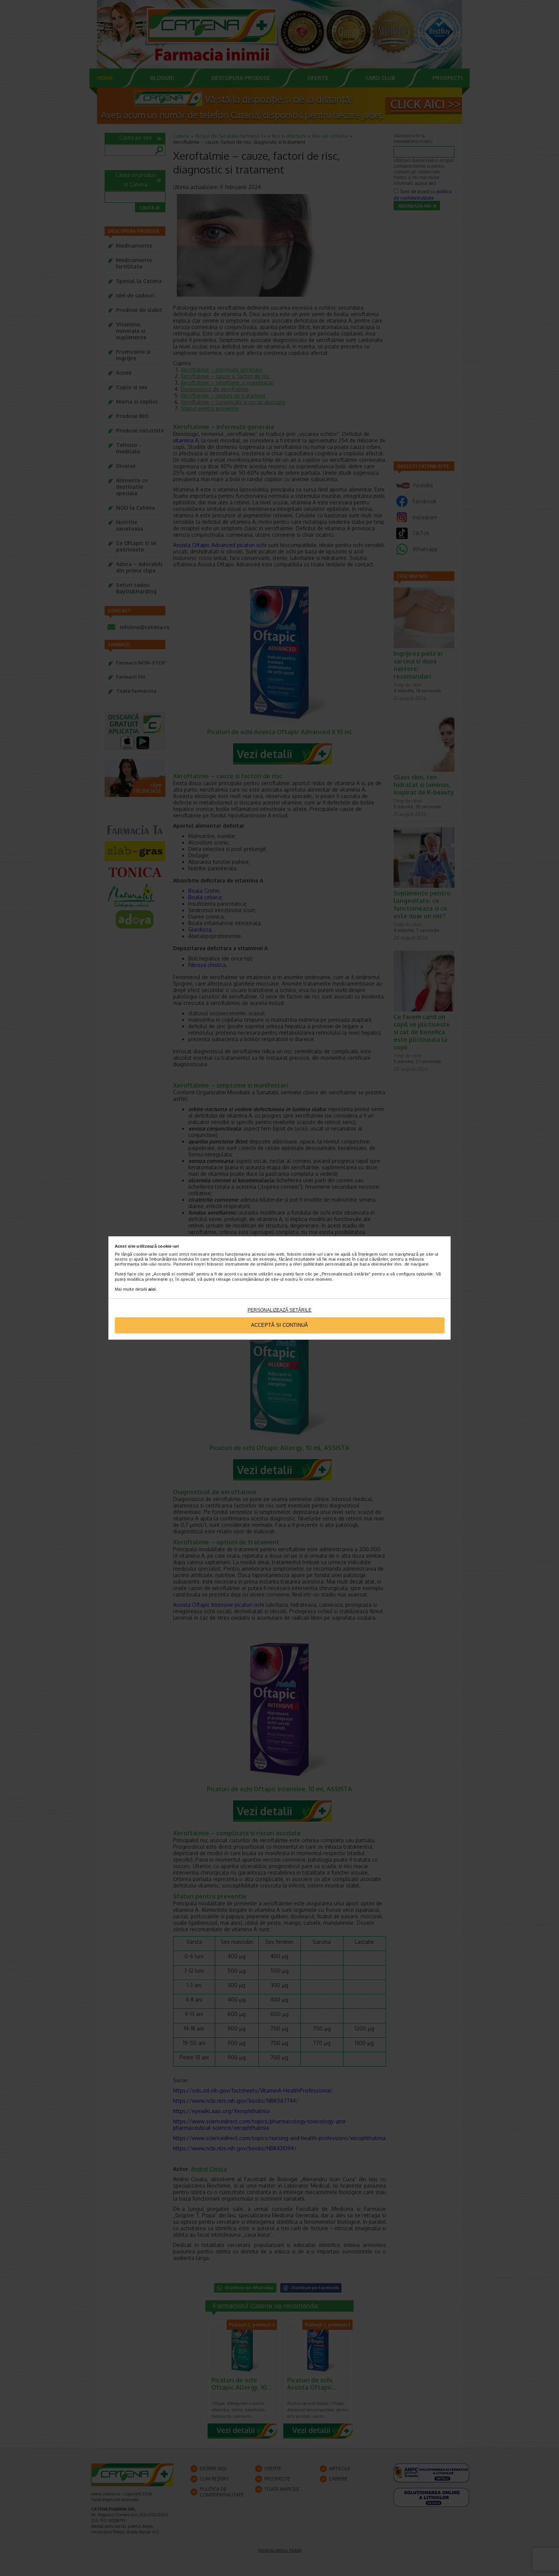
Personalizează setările (279, 1310)
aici (152, 1289)
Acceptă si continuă (279, 1325)
